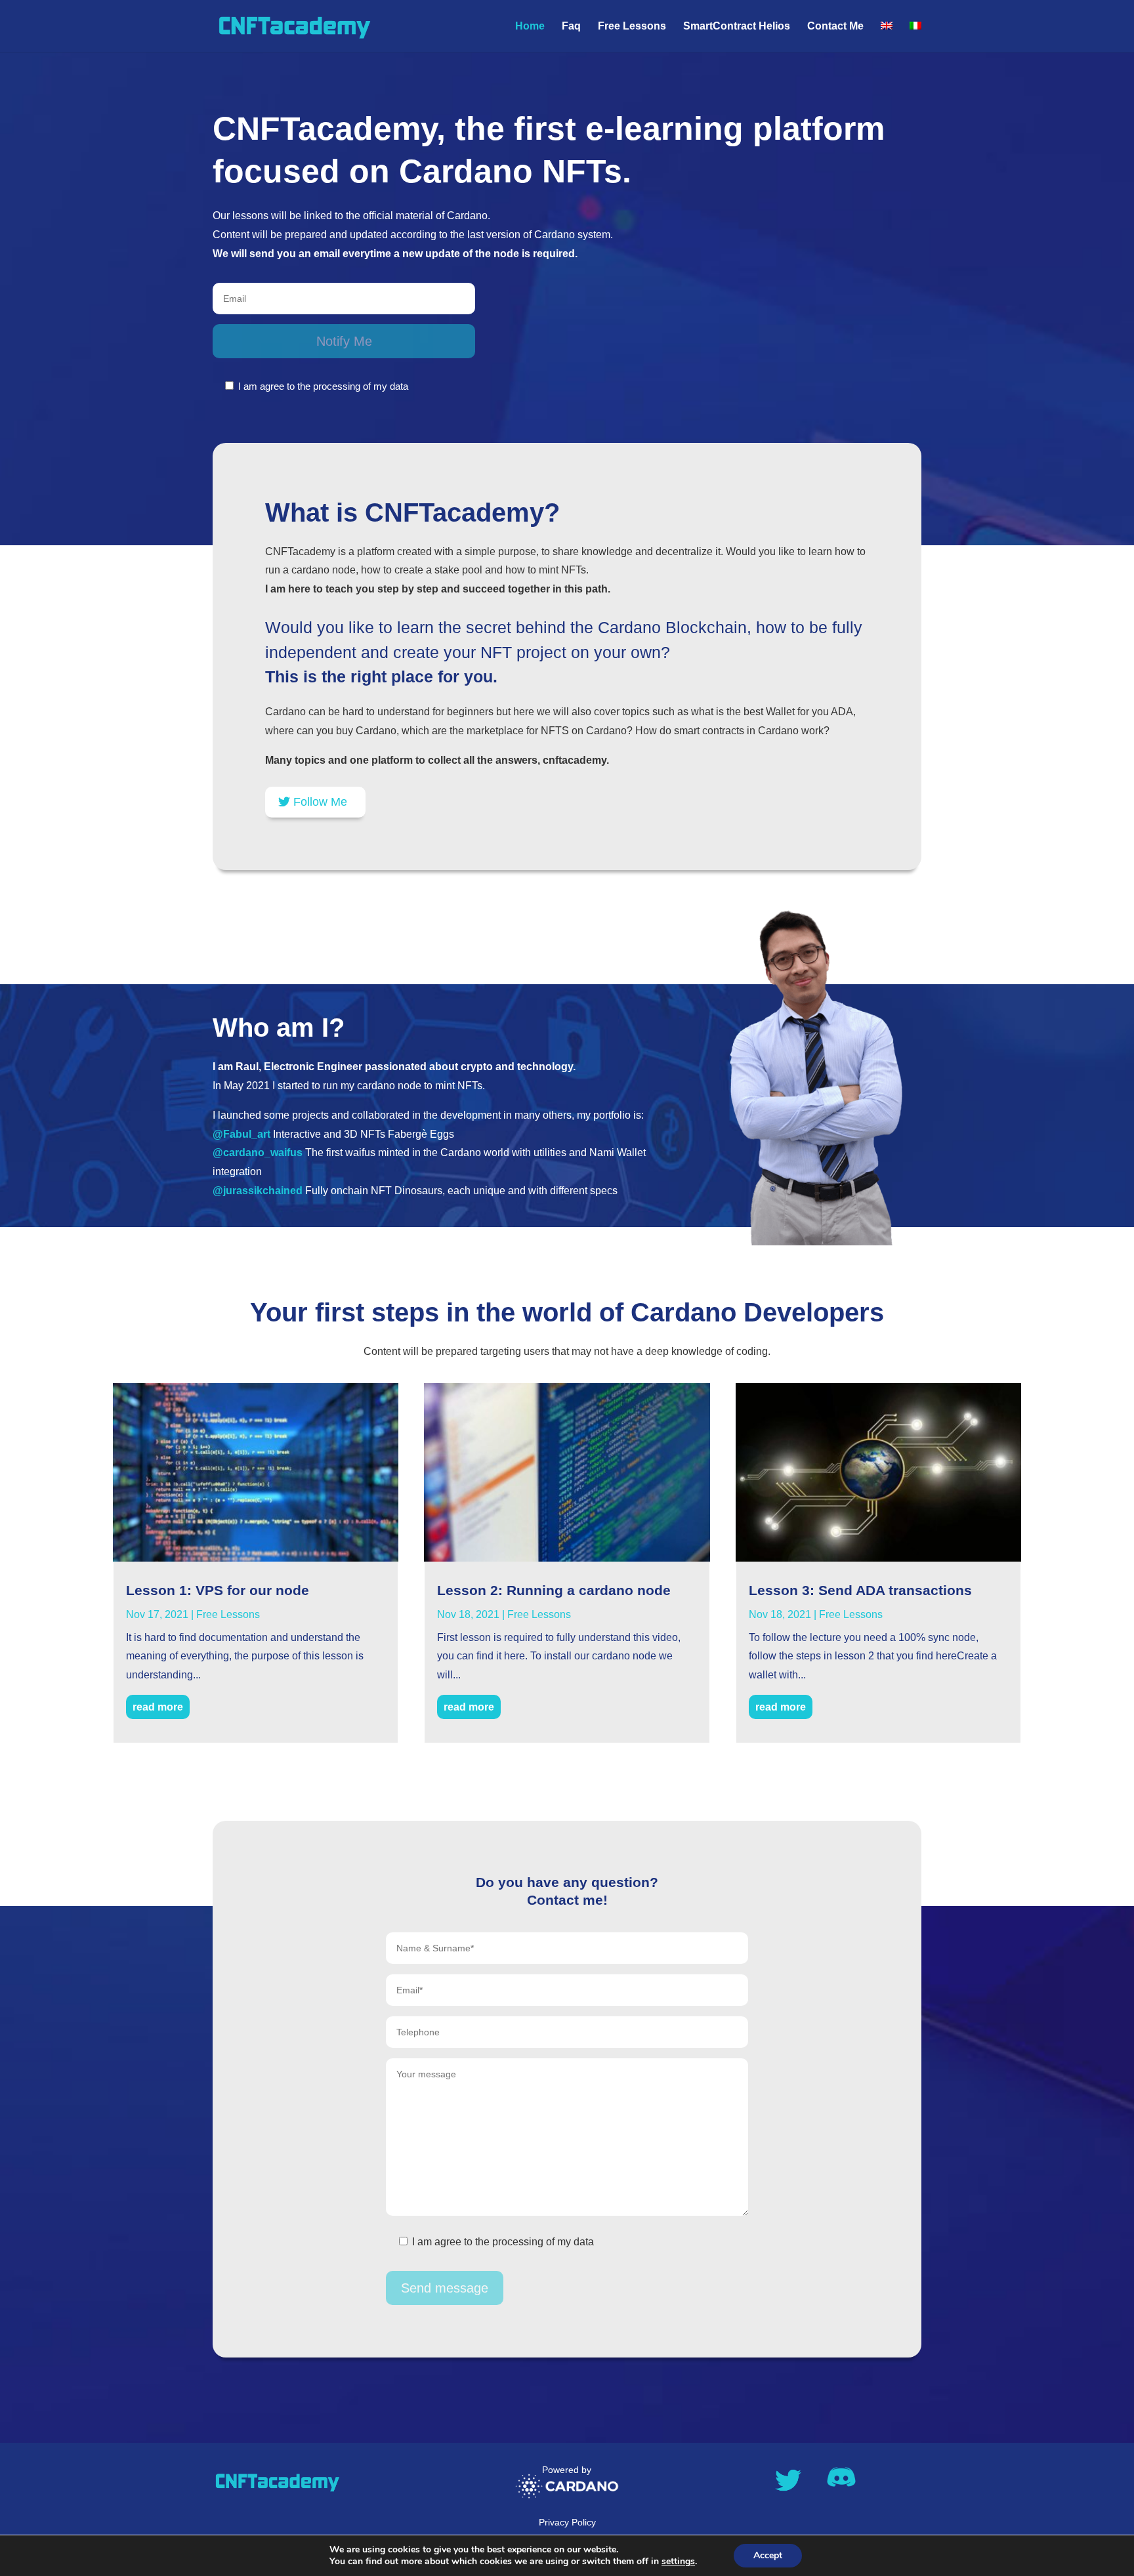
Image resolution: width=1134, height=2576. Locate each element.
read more (158, 1707)
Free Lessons (632, 27)
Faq (571, 27)
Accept (768, 2555)
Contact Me (835, 27)
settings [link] (678, 2561)
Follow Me (320, 802)
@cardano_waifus (258, 1153)
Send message (445, 2288)
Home (530, 27)
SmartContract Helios (737, 27)
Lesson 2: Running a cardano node (554, 1590)
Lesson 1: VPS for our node (218, 1590)
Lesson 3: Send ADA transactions (860, 1590)
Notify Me (344, 341)
